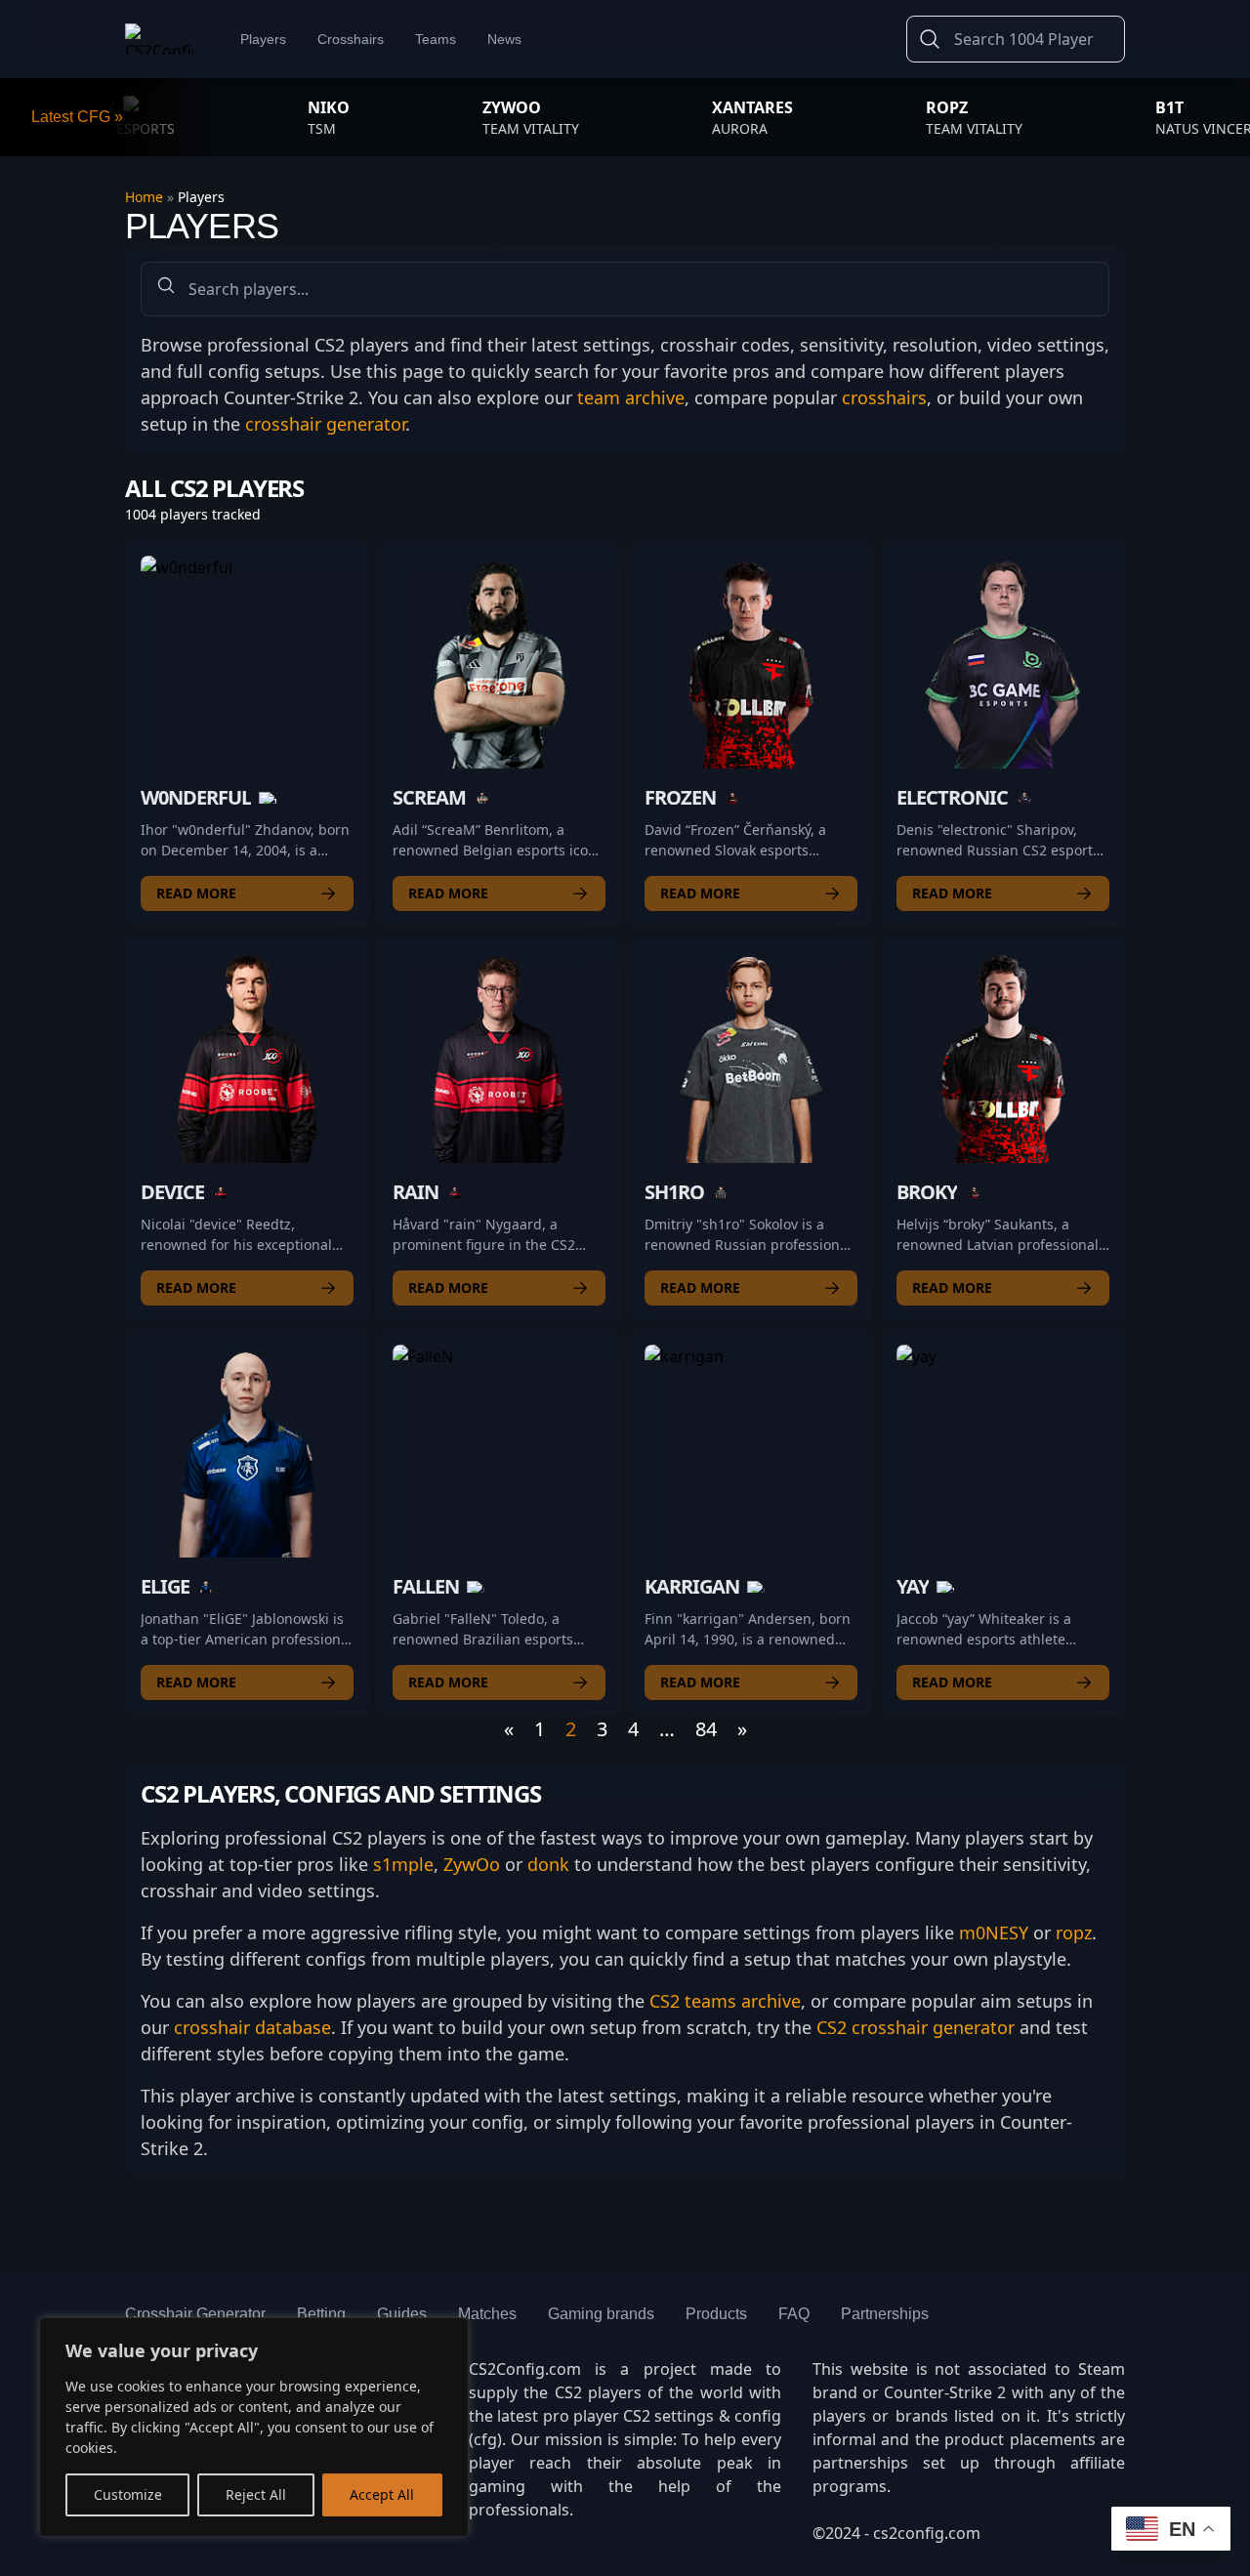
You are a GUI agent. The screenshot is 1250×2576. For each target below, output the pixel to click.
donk (548, 1864)
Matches (487, 2314)
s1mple (403, 1864)
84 (706, 1729)
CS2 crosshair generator (916, 2027)
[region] (254, 2427)
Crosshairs (351, 39)
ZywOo (472, 1864)
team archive (631, 397)
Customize (128, 2494)
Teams (436, 39)
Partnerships (885, 2314)
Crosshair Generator (195, 2314)
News (504, 39)
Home (146, 197)
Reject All (256, 2494)
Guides (402, 2314)
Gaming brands (601, 2314)
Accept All (382, 2494)
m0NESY (994, 1932)
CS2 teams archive (725, 2001)
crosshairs (884, 397)
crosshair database (252, 2027)
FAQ (794, 2314)
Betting (321, 2314)
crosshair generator (325, 424)
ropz (1074, 1932)
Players (263, 39)
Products (716, 2314)
